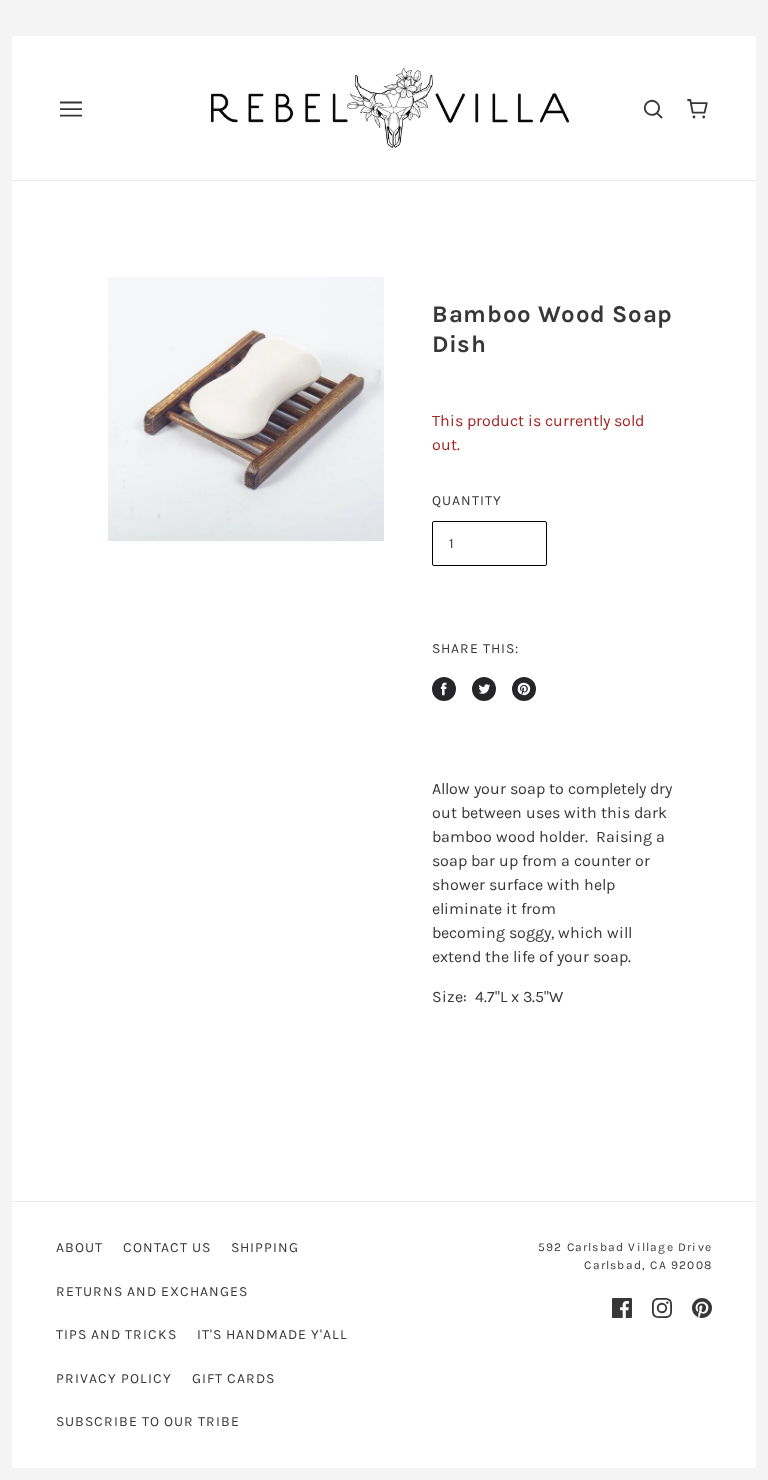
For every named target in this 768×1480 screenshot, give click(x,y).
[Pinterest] (702, 1308)
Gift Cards (233, 1378)
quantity (467, 500)
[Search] (653, 108)
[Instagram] (662, 1308)
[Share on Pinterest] (524, 689)
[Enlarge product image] (246, 409)
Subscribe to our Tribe (148, 1421)
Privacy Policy (114, 1378)
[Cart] (697, 107)
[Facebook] (622, 1308)
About (79, 1247)
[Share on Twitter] (484, 689)
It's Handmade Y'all (272, 1334)
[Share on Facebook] (444, 689)
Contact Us (167, 1247)
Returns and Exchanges (152, 1291)
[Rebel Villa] (390, 106)
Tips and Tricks (116, 1334)
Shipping (265, 1247)
